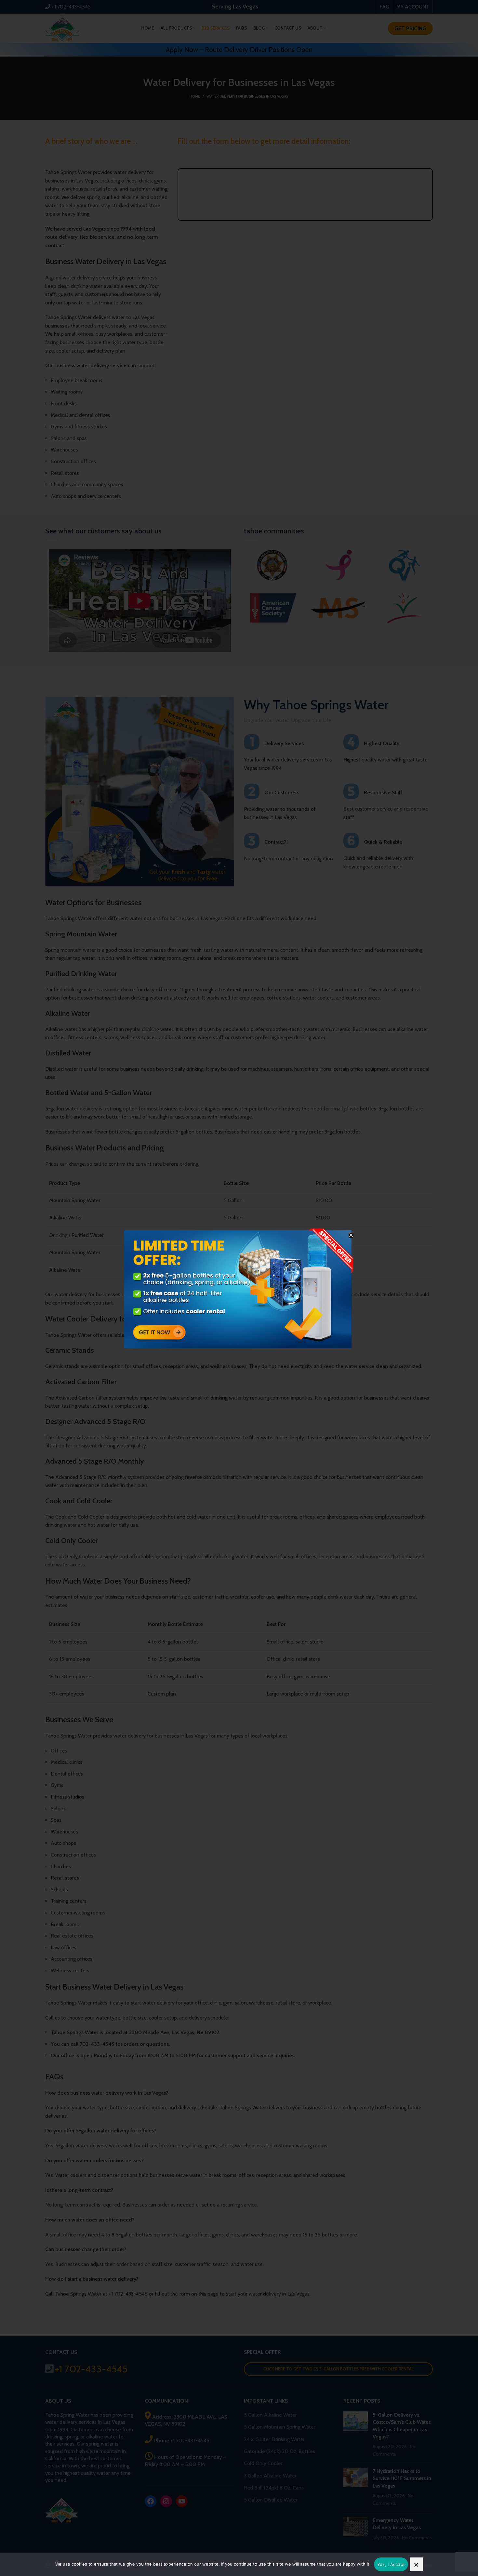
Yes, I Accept (391, 2564)
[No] (416, 2564)
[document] (239, 1288)
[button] (351, 1235)
